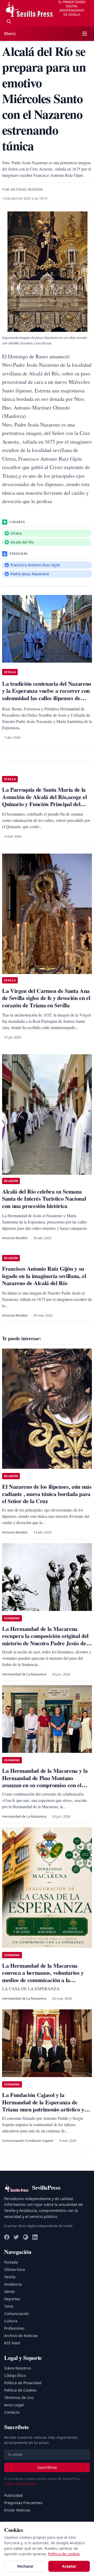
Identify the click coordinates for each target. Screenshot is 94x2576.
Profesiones (14, 2328)
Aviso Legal (14, 2405)
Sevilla (10, 2277)
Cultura (11, 2321)
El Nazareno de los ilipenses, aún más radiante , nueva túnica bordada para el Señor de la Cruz (47, 1494)
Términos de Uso (19, 2397)
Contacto (12, 2412)
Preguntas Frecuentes (23, 2503)
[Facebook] (7, 2237)
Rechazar (25, 2566)
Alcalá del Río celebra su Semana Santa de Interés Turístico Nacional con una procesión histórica (44, 1199)
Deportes (12, 2299)
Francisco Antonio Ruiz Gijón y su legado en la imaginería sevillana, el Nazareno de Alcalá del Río (44, 1276)
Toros (9, 2306)
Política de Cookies (20, 2390)
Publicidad (13, 2495)
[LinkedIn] (35, 2237)
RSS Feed (12, 2343)
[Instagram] (26, 2237)
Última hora (14, 2269)
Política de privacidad (20, 2484)
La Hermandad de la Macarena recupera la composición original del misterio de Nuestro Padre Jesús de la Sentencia (47, 1640)
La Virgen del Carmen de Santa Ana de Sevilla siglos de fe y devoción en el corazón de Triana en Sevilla (46, 998)
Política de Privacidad (23, 2383)
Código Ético (15, 2375)
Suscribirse (47, 2467)
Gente (9, 2292)
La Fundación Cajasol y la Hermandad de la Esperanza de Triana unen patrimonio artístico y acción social (43, 2106)
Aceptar (69, 2566)
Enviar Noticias (17, 2510)
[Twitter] (16, 2237)
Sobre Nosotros (18, 2368)
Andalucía (13, 2284)
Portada (11, 2262)
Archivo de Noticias (21, 2336)
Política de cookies (64, 2554)
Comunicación (17, 2314)
